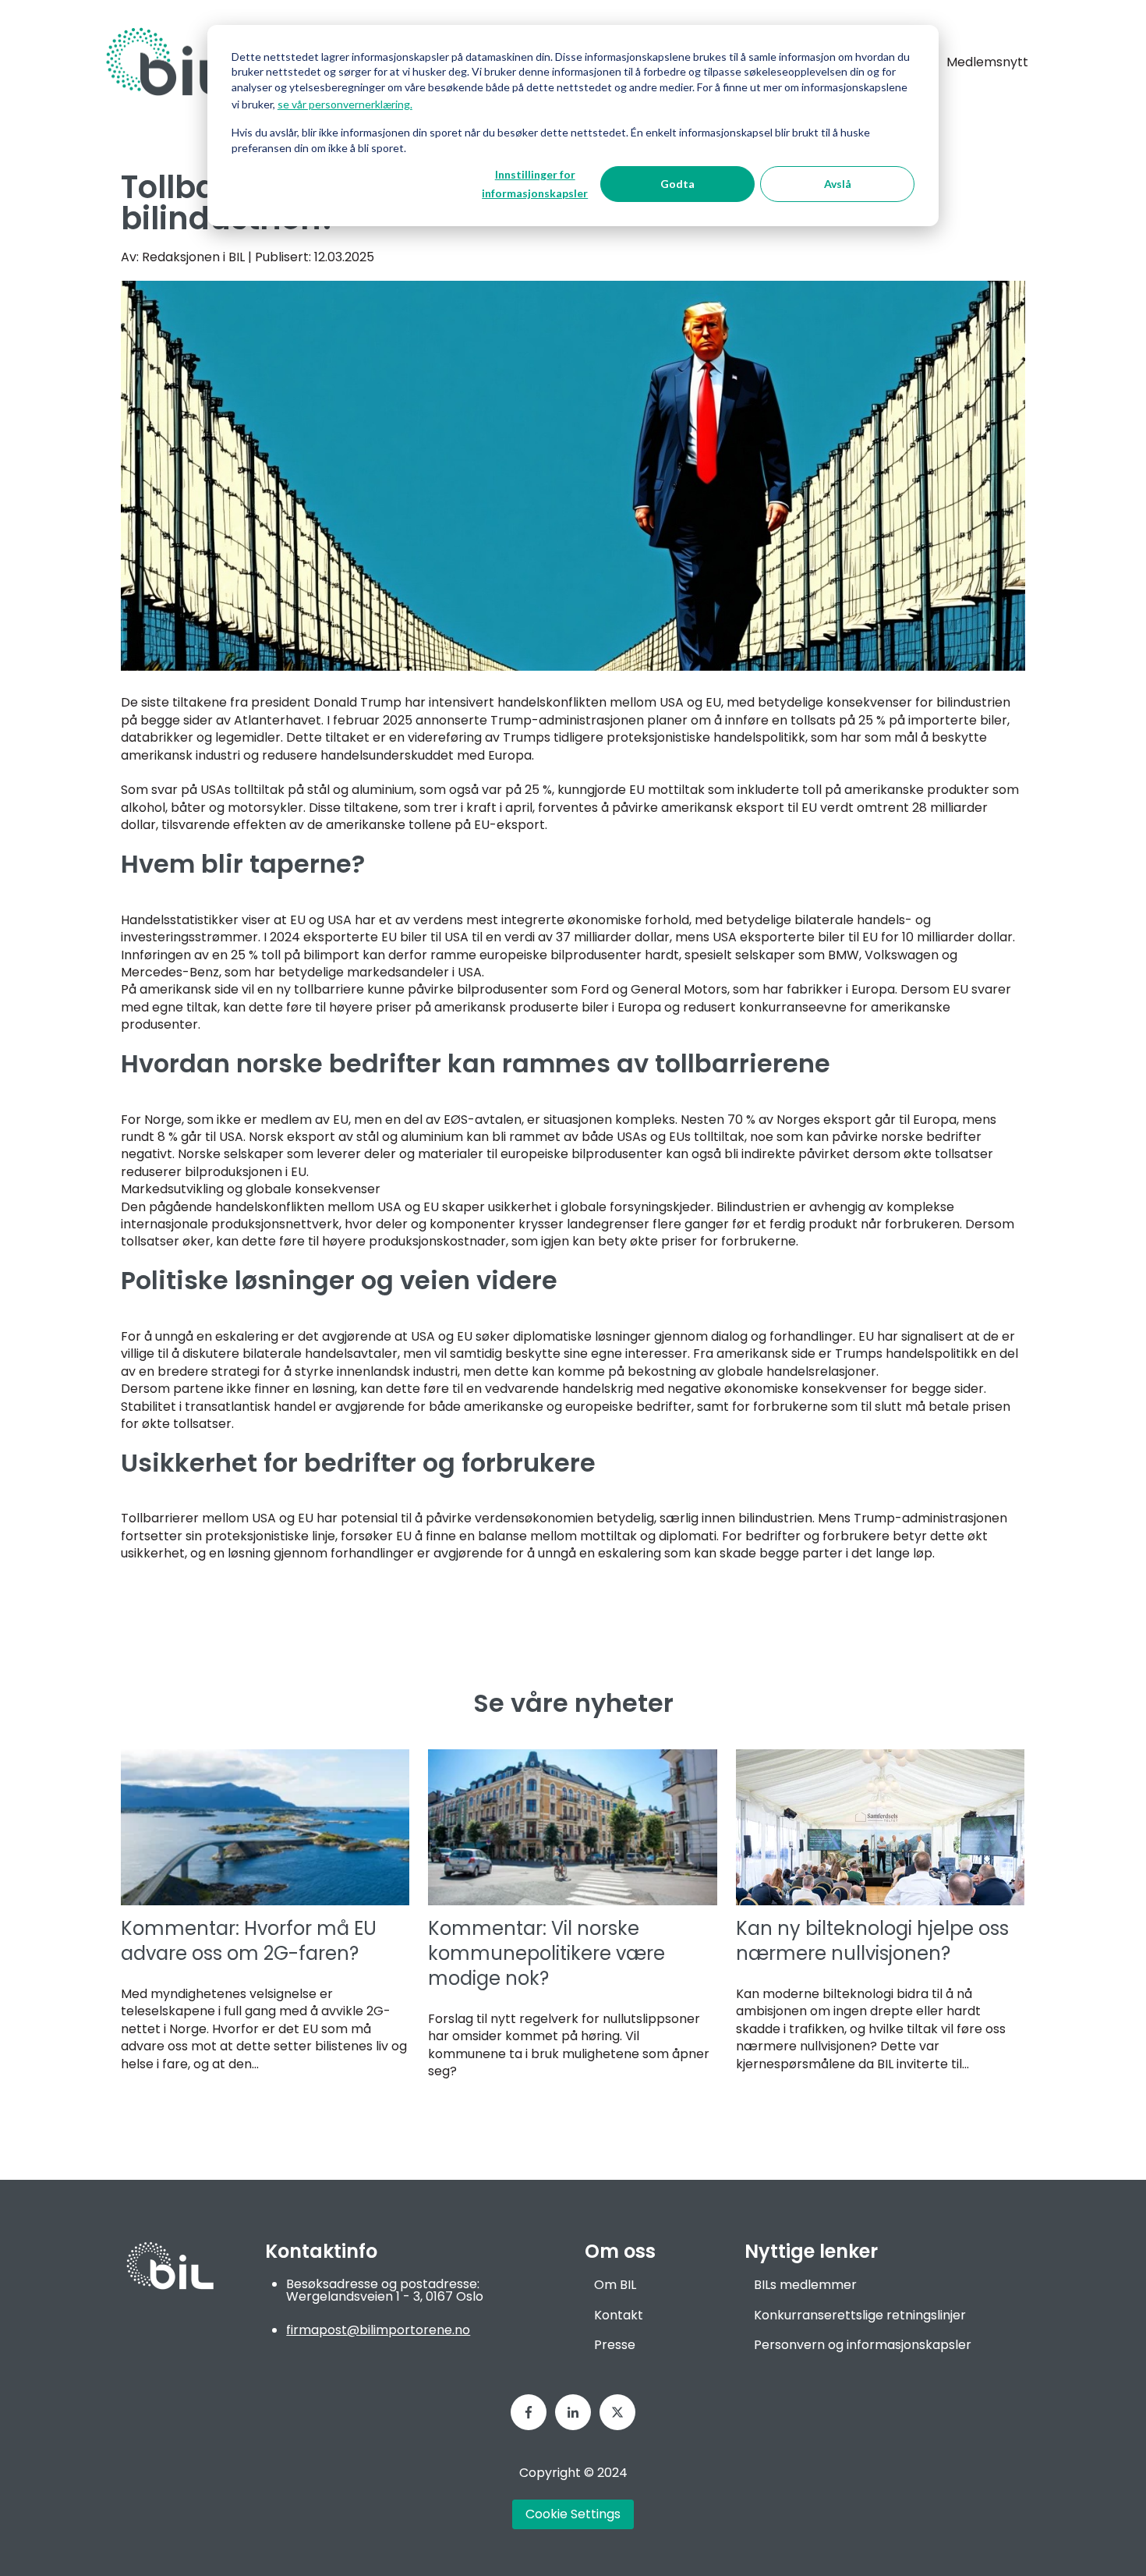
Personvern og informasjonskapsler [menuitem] (863, 2345)
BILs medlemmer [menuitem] (805, 2285)
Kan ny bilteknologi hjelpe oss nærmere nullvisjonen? (872, 1941)
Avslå (838, 184)
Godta (677, 184)
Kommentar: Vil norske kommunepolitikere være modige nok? (546, 1953)
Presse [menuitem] (615, 2345)
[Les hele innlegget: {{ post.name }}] (265, 1827)
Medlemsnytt (987, 62)
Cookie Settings (573, 2514)
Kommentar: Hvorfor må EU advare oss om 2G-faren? (249, 1941)
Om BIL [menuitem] (615, 2285)
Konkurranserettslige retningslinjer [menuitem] (860, 2315)
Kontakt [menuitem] (619, 2315)
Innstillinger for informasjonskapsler (535, 184)
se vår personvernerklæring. (345, 104)
